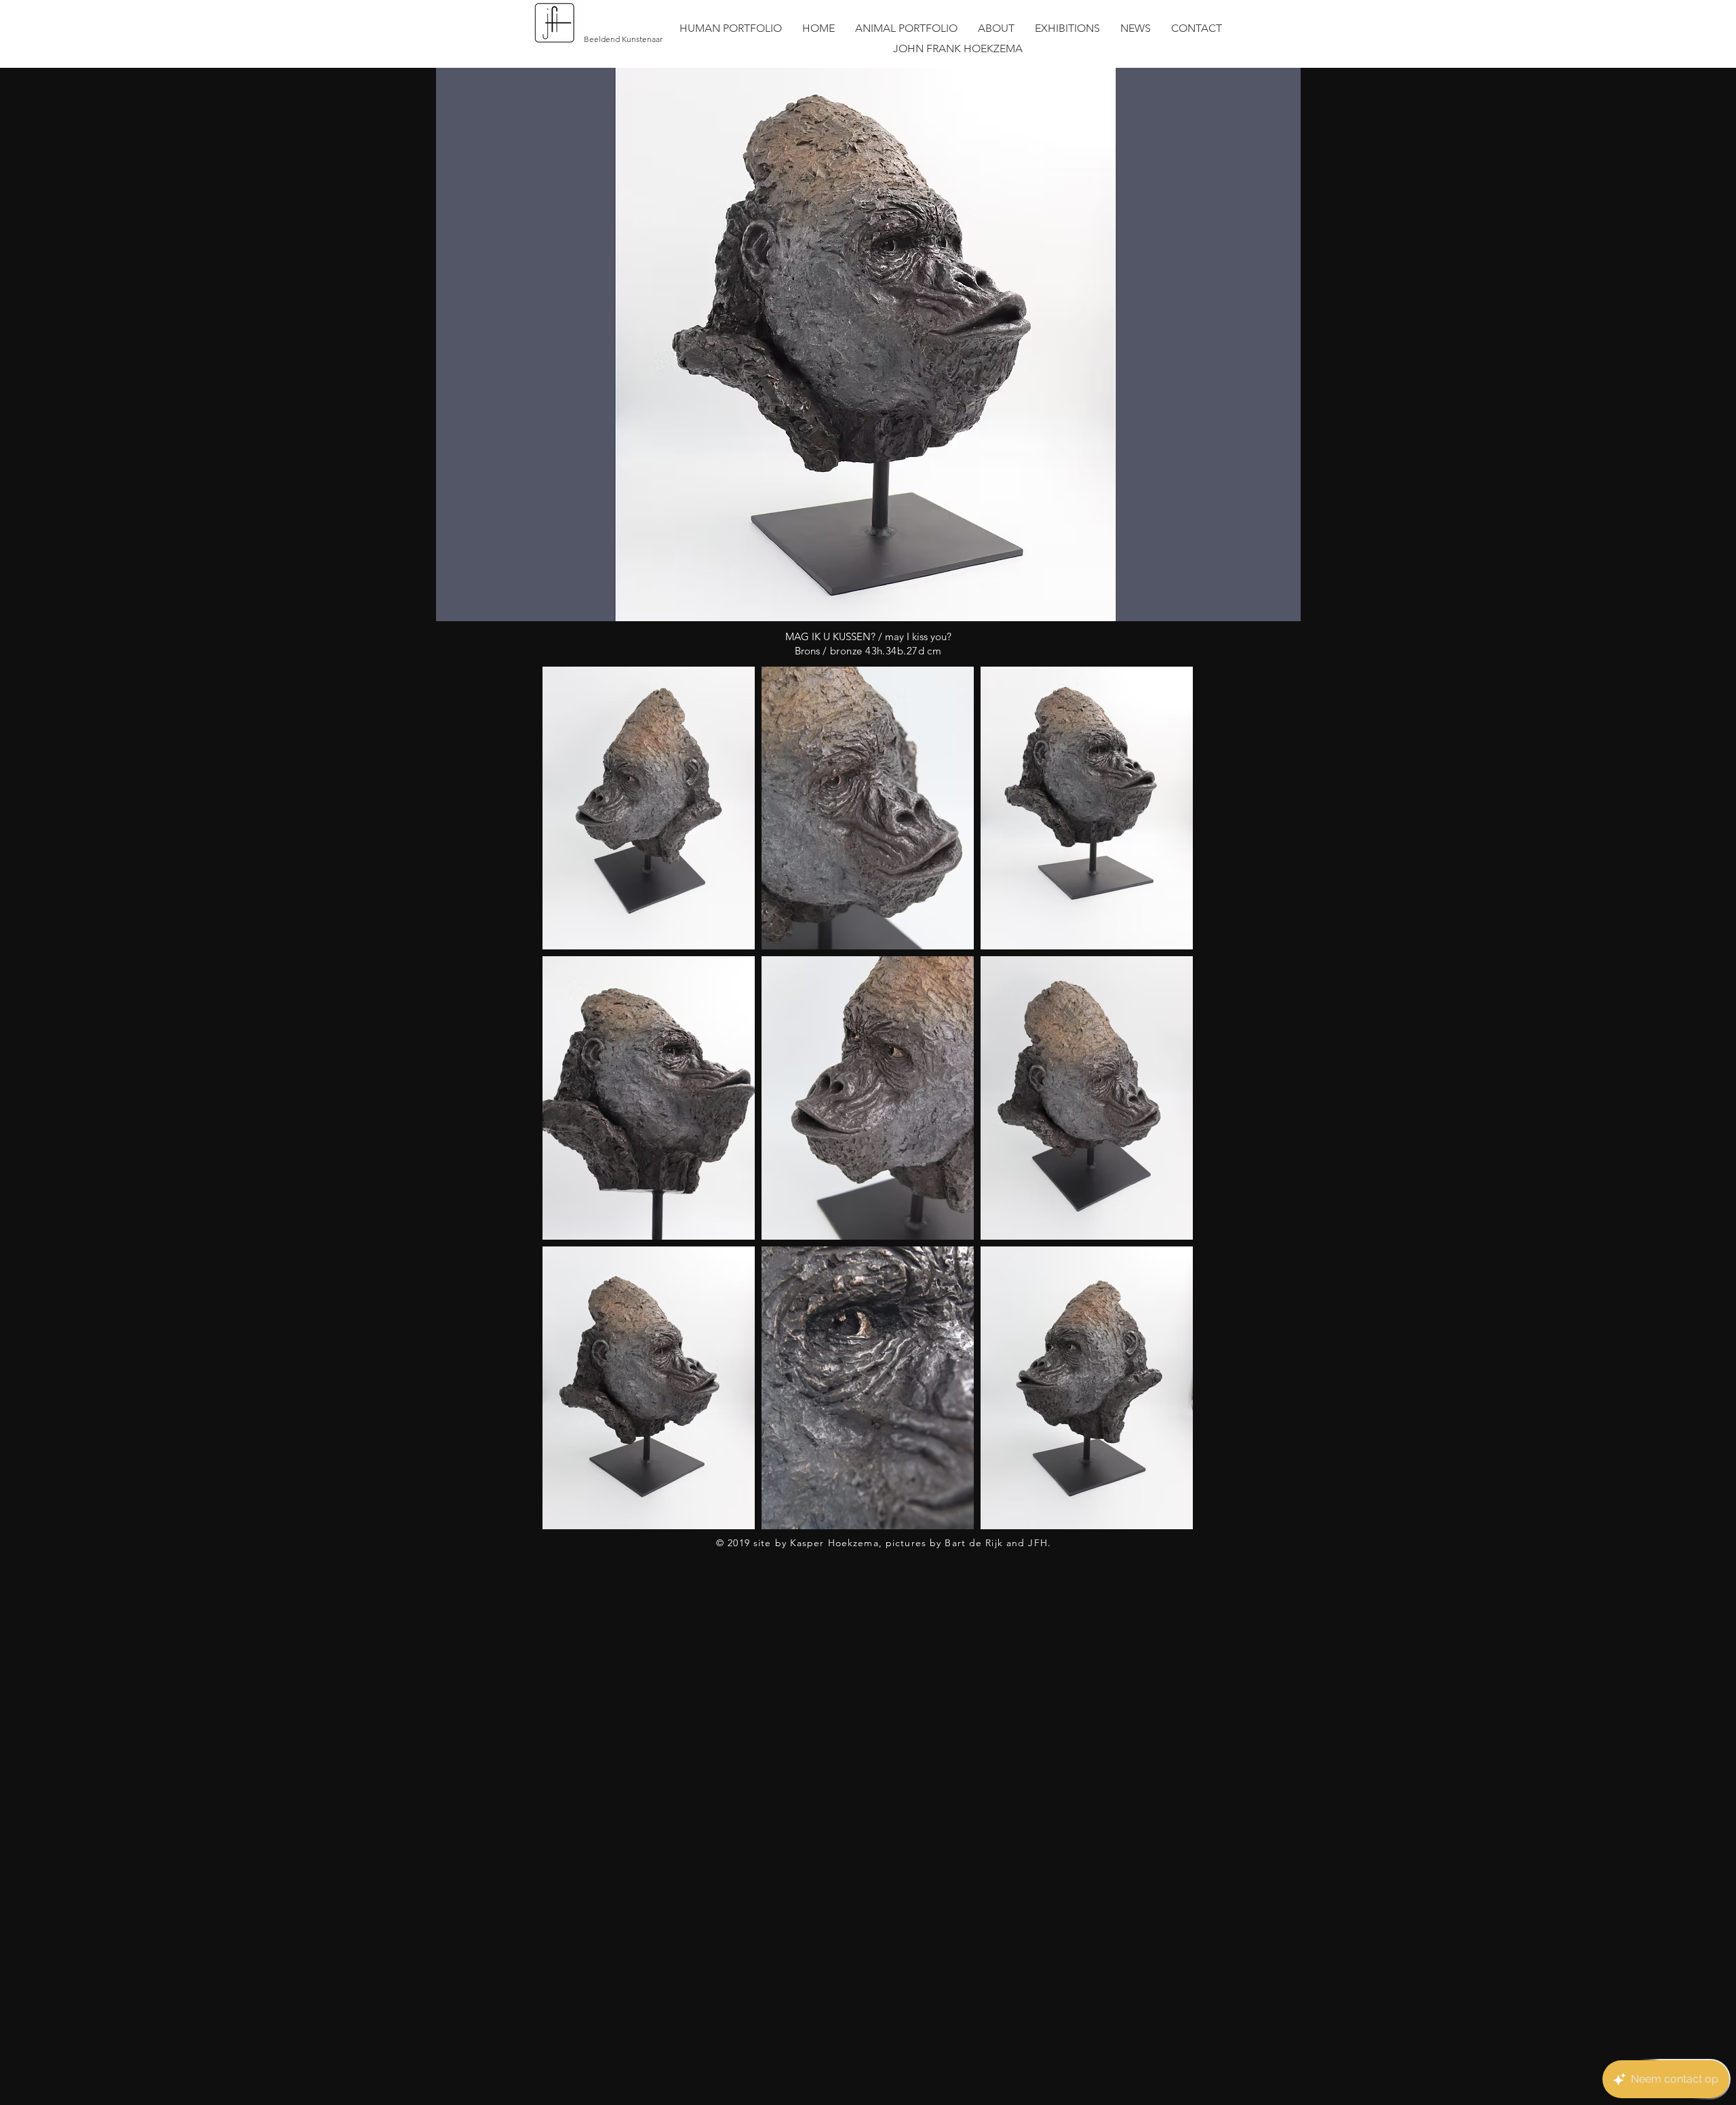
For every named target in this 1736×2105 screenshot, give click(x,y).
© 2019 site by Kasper (770, 1543)
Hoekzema (852, 1543)
